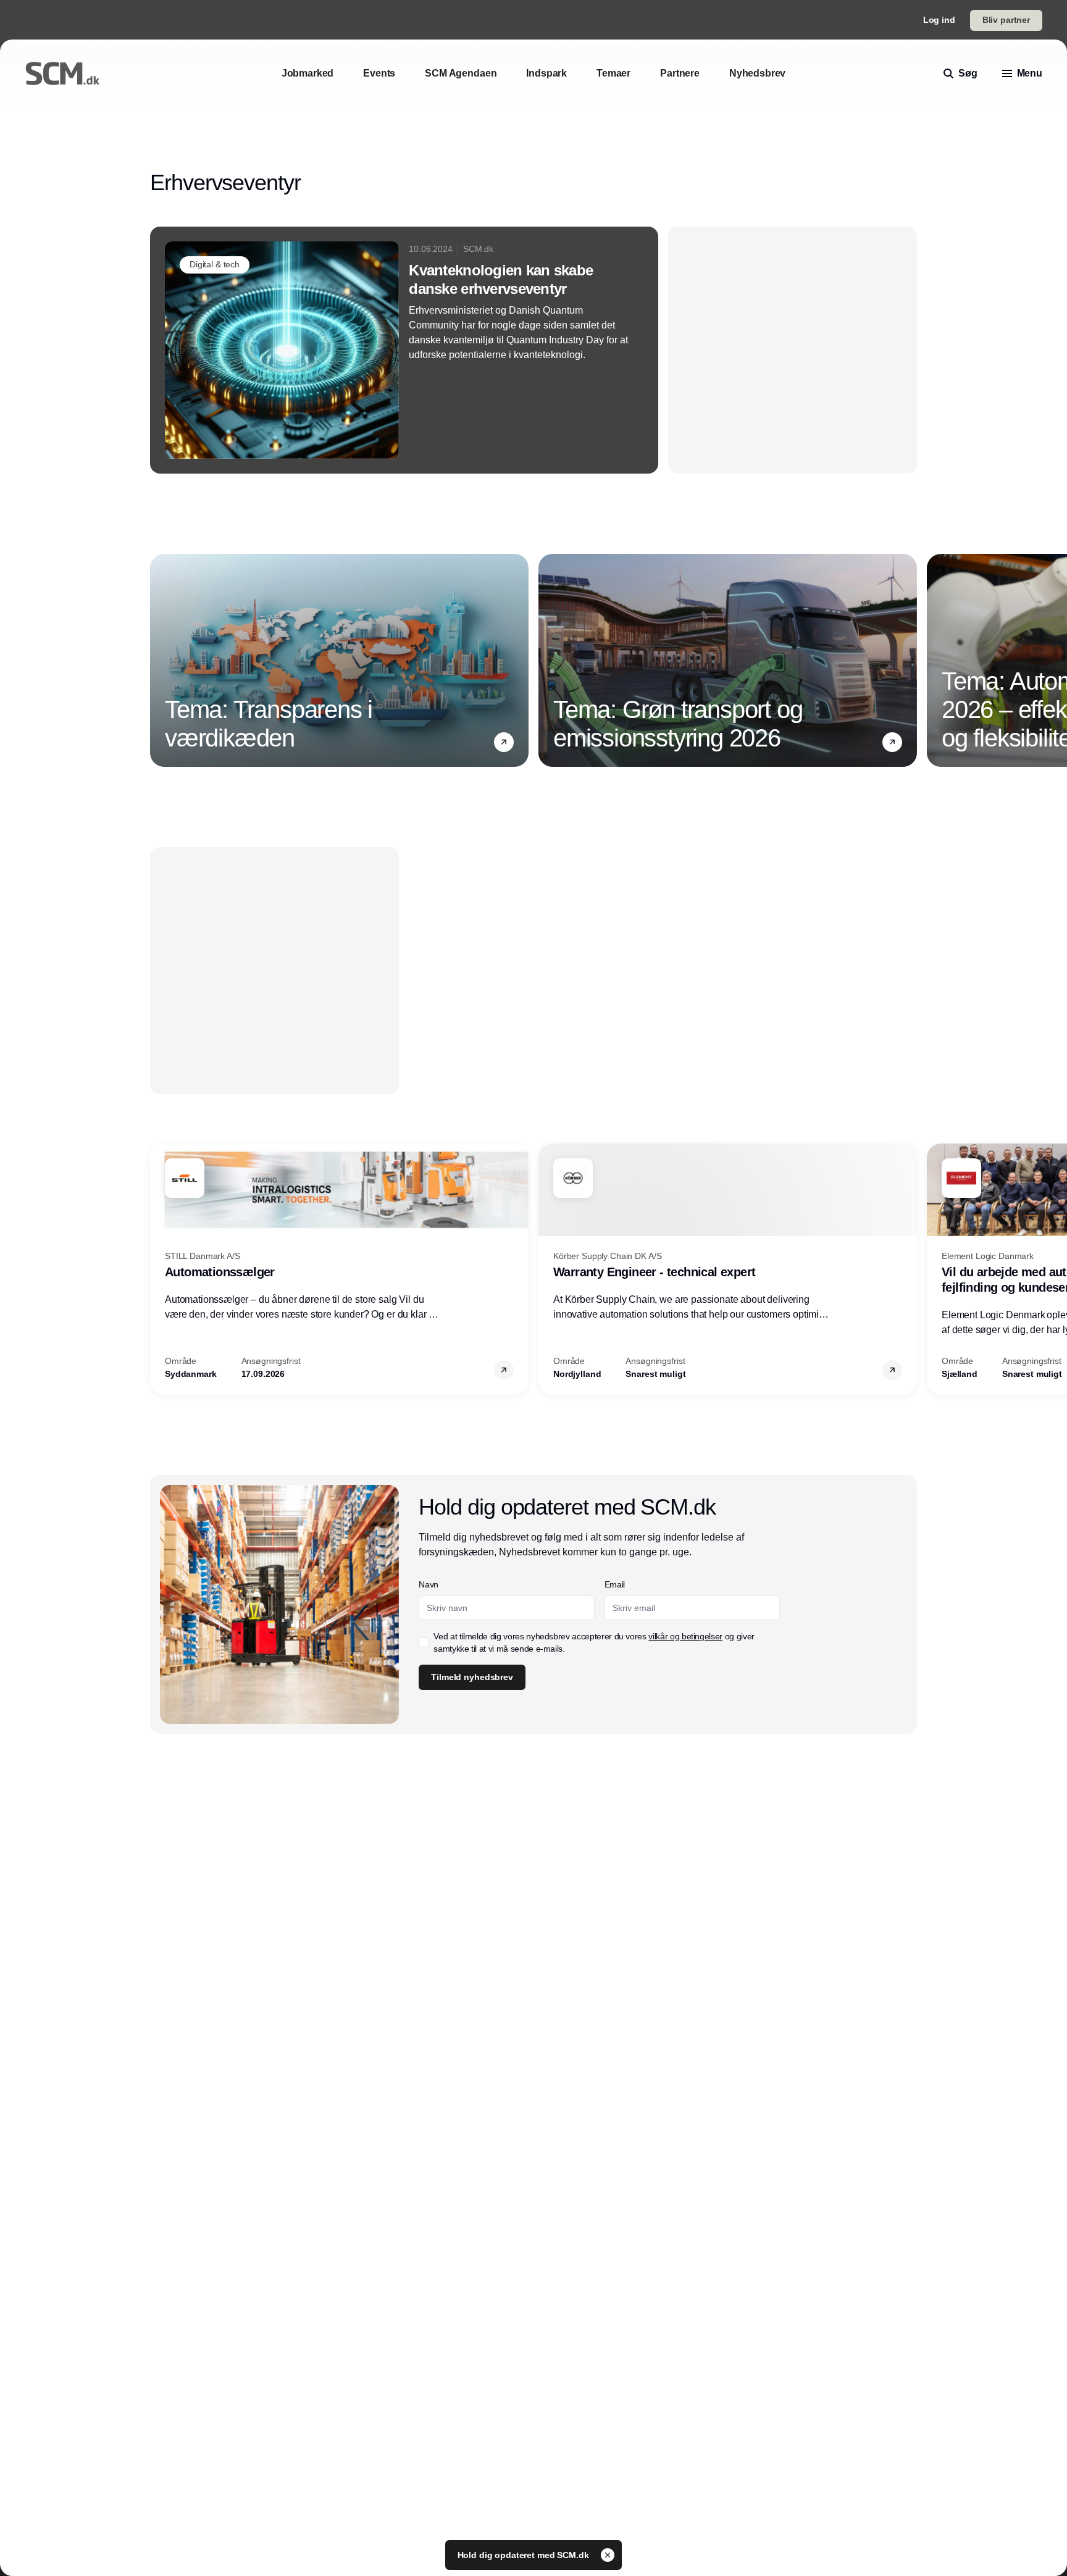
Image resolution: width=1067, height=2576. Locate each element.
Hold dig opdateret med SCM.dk (525, 2555)
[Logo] (62, 73)
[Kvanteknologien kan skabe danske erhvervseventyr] (404, 350)
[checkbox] (424, 1642)
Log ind (939, 20)
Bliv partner (1006, 20)
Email (615, 1584)
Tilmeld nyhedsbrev (472, 1677)
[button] (504, 742)
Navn (429, 1584)
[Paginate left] (160, 661)
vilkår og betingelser (685, 1636)
